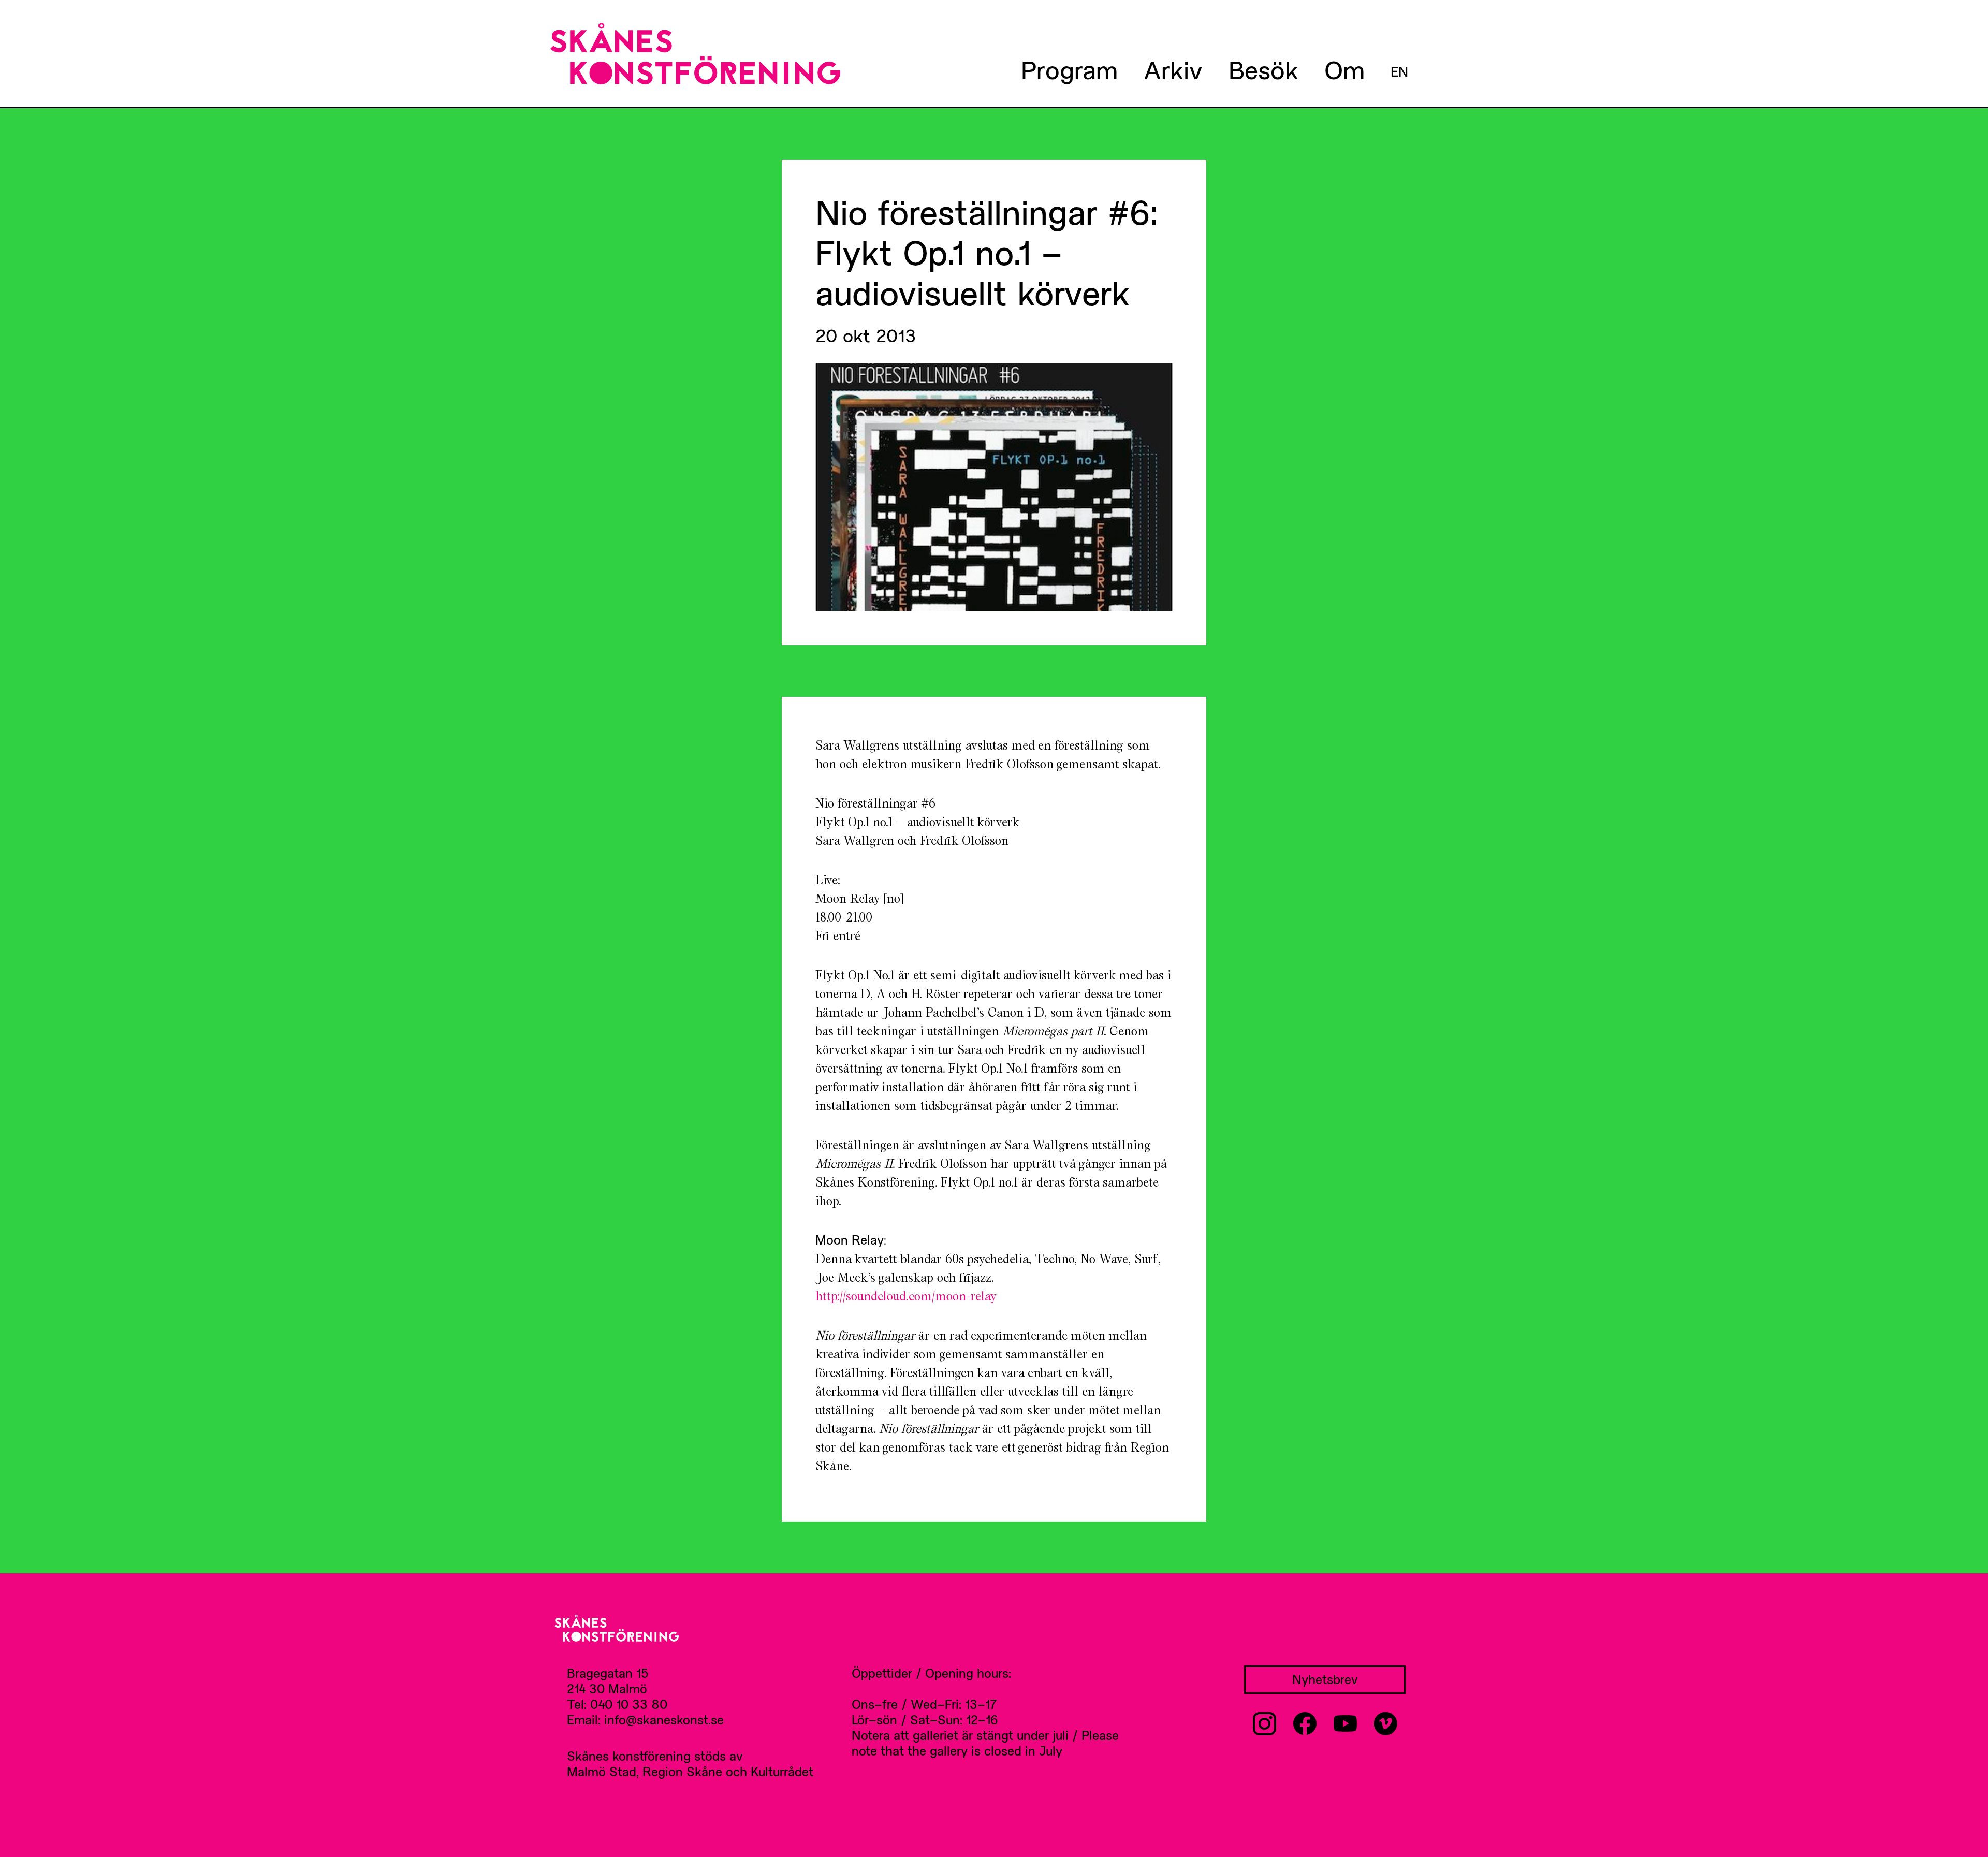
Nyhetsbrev (1325, 1679)
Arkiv (1173, 69)
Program (1069, 69)
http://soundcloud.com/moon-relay (906, 1296)
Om (1344, 69)
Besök (1263, 69)
